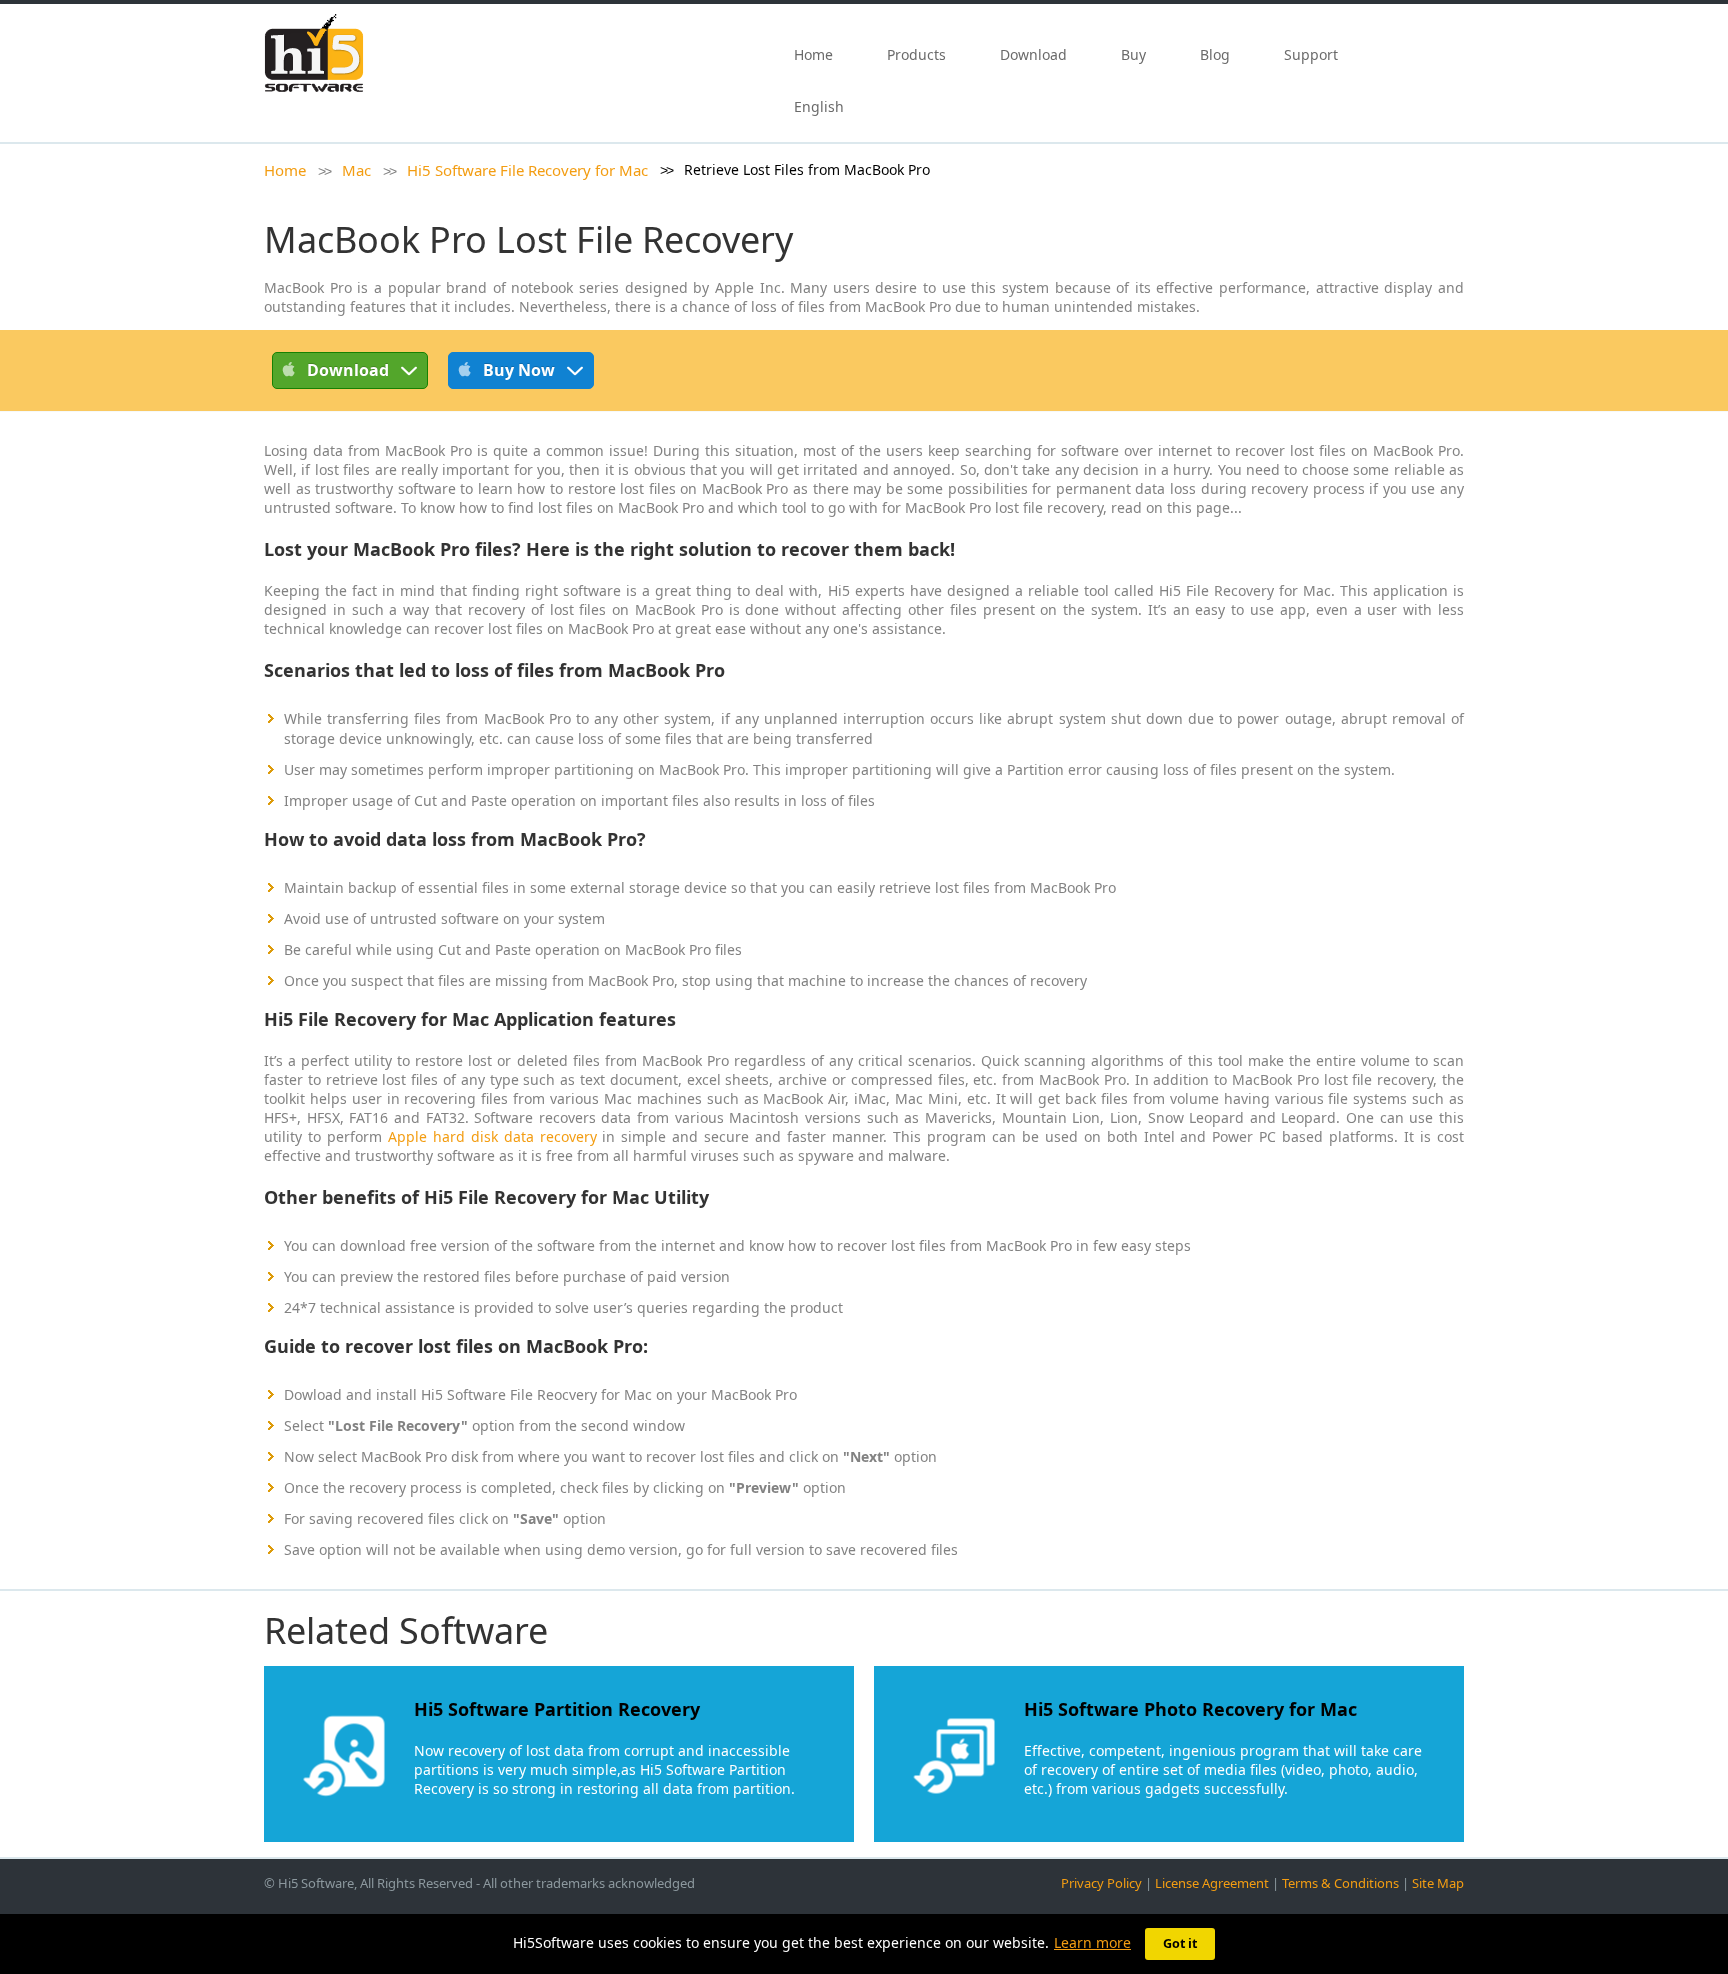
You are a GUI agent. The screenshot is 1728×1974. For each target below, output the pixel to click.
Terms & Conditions (1340, 1883)
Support (1311, 54)
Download (1033, 54)
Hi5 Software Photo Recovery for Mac (1190, 1709)
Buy (1133, 54)
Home (813, 54)
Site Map (1438, 1883)
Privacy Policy (1101, 1883)
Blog (1215, 54)
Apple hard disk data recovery (492, 1136)
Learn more (1092, 1942)
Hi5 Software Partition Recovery (557, 1709)
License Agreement (1212, 1883)
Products (916, 54)
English (821, 106)
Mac (356, 170)
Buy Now (519, 370)
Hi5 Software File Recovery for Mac (527, 170)
